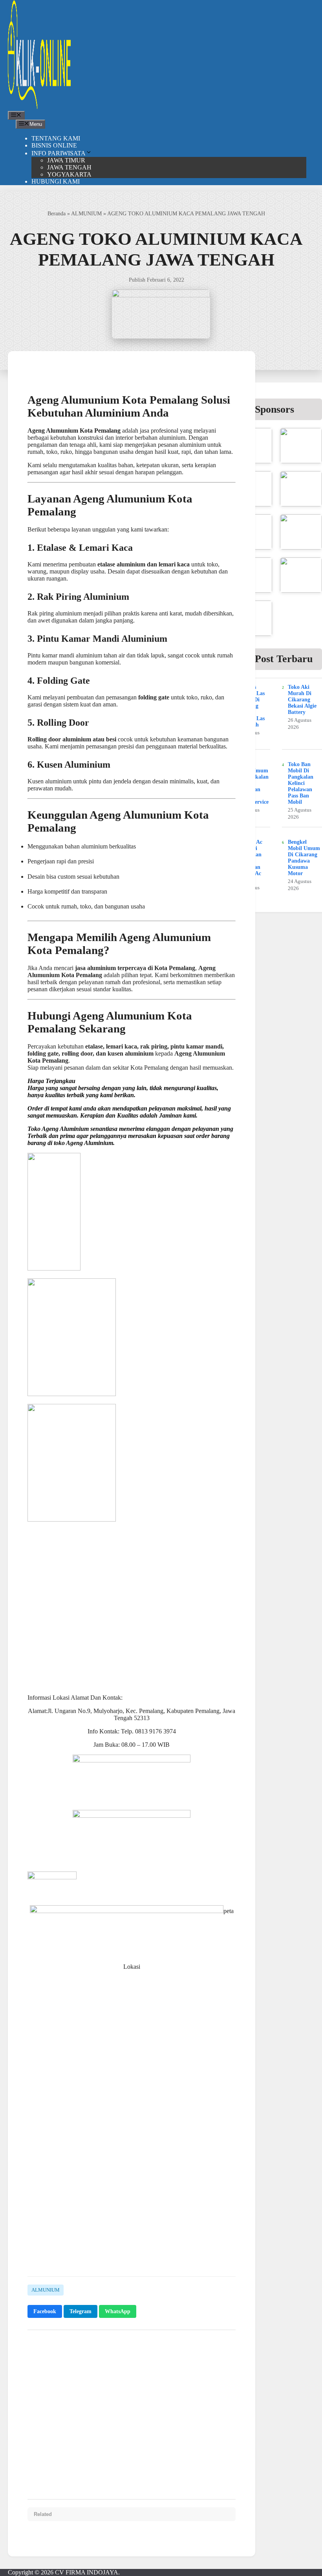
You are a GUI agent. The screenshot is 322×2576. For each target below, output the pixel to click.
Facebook (45, 2311)
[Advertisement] (132, 2210)
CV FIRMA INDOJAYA (87, 2572)
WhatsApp (118, 2311)
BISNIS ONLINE (54, 145)
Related (43, 2514)
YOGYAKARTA (69, 174)
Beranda (57, 213)
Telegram (80, 2311)
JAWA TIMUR (66, 160)
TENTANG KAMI (56, 138)
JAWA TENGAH (69, 167)
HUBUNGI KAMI (56, 181)
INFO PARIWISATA (59, 153)
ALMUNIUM (86, 213)
